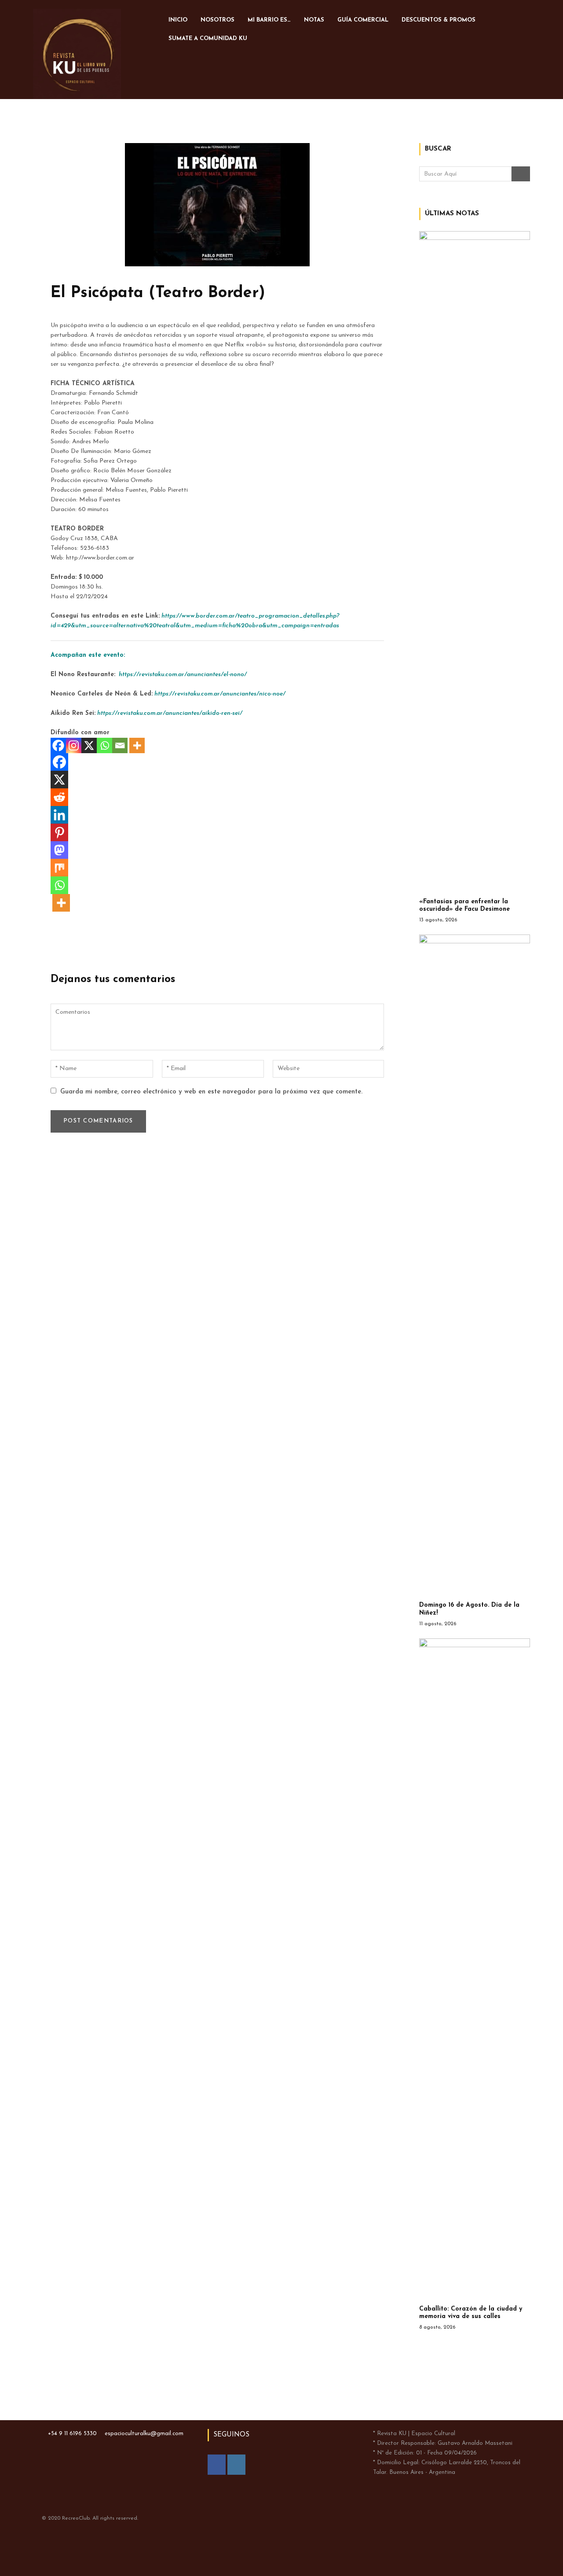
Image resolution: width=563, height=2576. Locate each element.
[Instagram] (74, 745)
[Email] (120, 745)
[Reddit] (59, 797)
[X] (89, 745)
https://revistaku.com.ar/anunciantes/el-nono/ (183, 675)
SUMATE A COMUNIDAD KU (208, 39)
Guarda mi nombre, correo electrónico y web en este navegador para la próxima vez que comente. (211, 1092)
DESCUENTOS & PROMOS (439, 20)
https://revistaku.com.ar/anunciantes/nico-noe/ (220, 694)
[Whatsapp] (104, 745)
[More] (137, 745)
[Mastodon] (59, 850)
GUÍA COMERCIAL (363, 20)
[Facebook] (58, 745)
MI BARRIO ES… (269, 20)
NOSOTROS (218, 20)
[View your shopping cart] (291, 37)
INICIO (178, 20)
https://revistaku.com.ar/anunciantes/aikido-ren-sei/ (170, 713)
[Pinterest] (59, 832)
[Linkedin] (59, 815)
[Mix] (59, 868)
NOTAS (314, 20)
